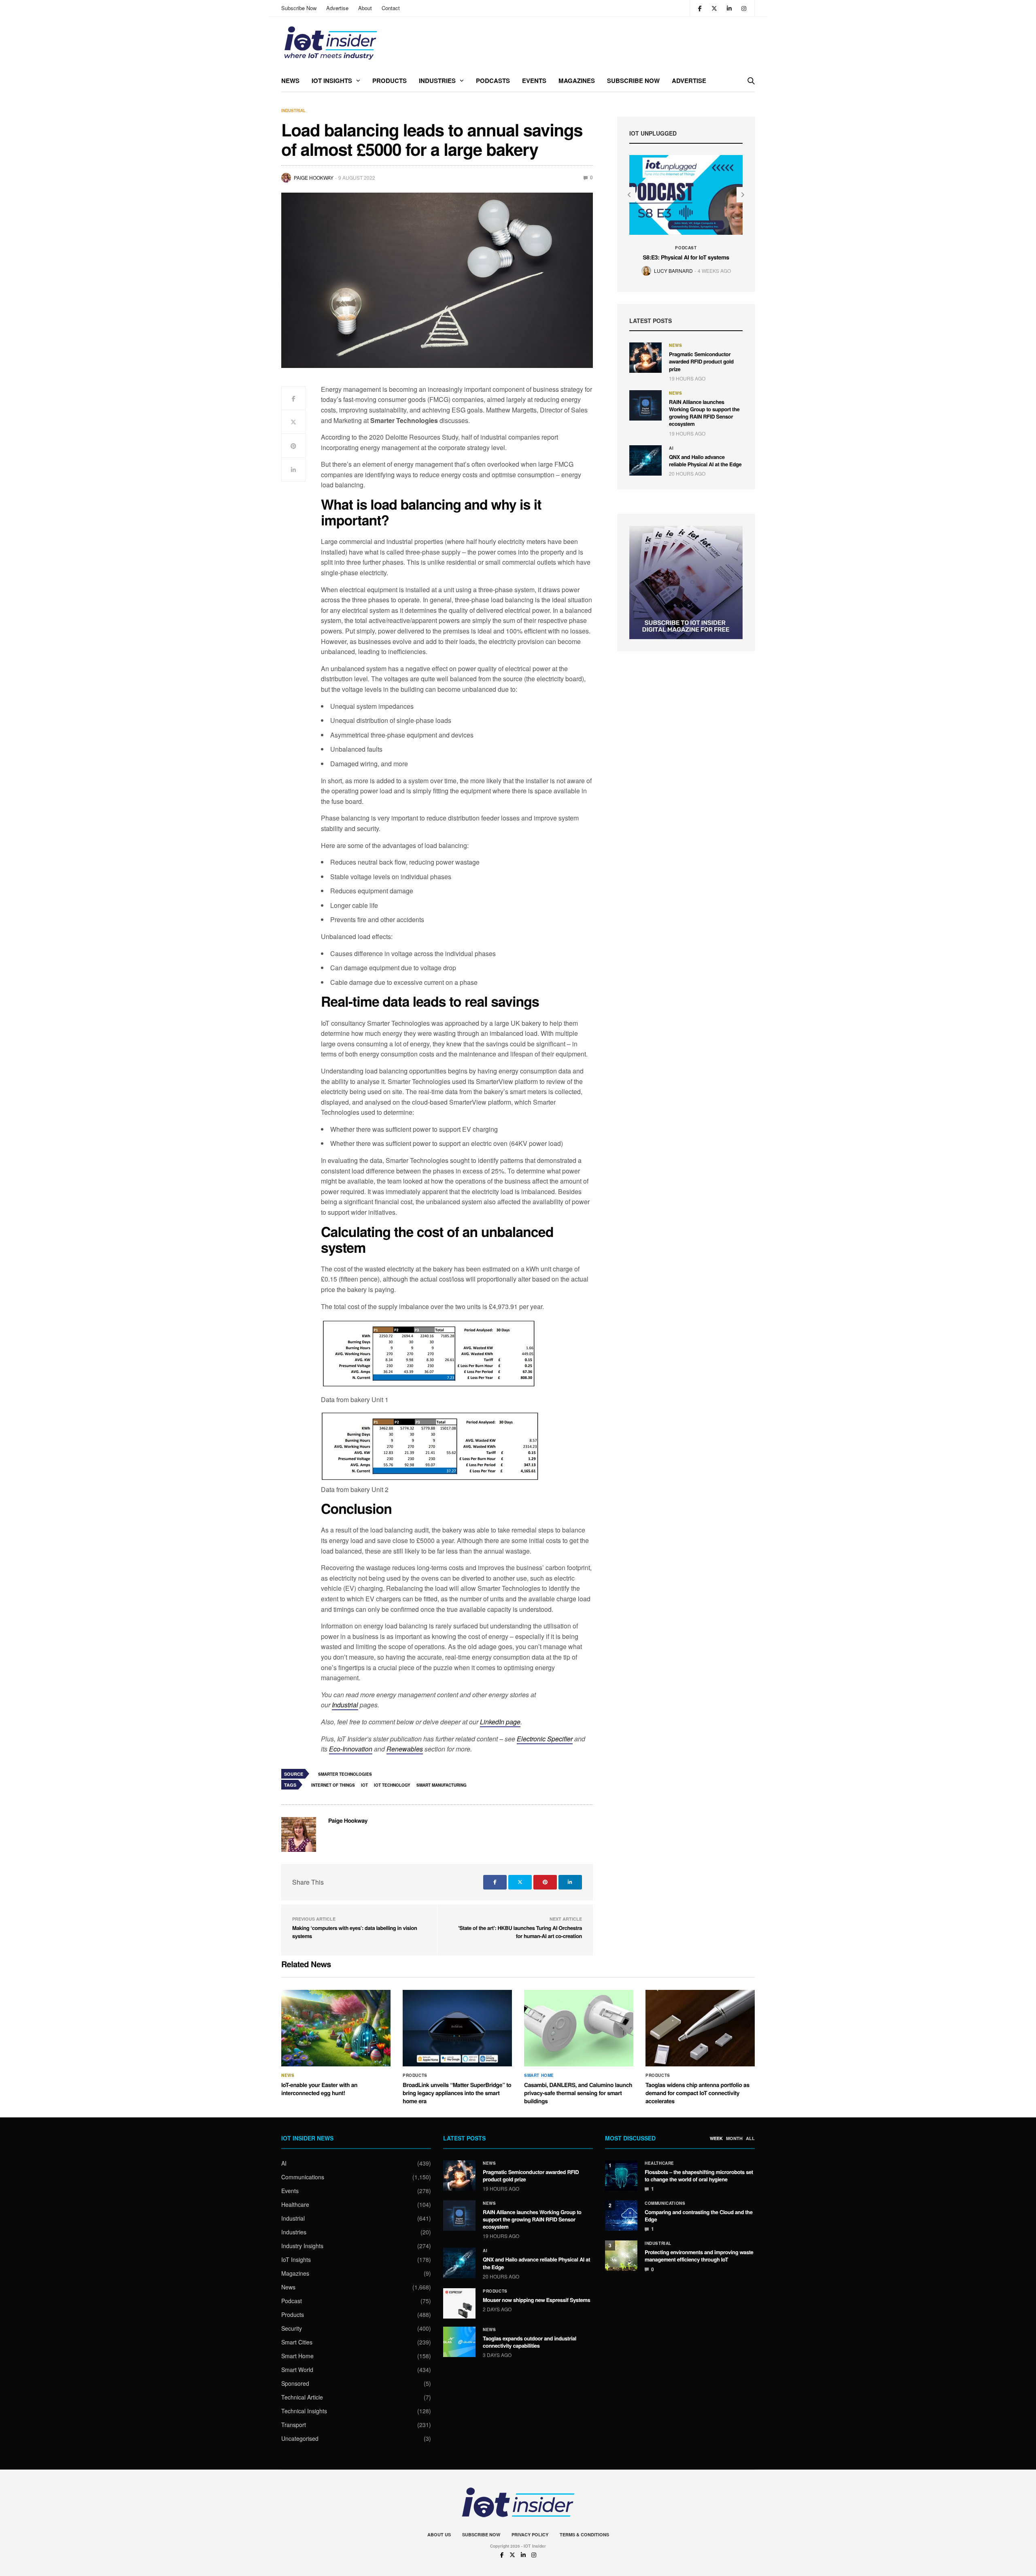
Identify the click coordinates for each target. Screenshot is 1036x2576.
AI (671, 448)
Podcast (686, 248)
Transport (294, 2425)
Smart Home (539, 2075)
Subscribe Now (299, 8)
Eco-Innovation (351, 1749)
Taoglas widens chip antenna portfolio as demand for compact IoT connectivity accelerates (697, 2093)
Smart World (297, 2370)
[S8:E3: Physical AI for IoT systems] (686, 195)
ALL (750, 2138)
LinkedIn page (500, 1722)
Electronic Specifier (545, 1739)
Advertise (337, 8)
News (290, 81)
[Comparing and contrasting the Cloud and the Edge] (621, 2216)
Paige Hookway (314, 177)
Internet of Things (333, 1785)
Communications (303, 2177)
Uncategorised (300, 2438)
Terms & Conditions (584, 2535)
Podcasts (493, 81)
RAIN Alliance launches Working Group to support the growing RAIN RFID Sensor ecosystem (704, 413)
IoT (364, 1785)
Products (390, 81)
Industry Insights (302, 2246)
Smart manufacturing (442, 1785)
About (365, 8)
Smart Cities (297, 2342)
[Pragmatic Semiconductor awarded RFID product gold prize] (645, 358)
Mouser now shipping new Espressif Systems (536, 2300)
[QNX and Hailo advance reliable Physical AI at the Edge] (645, 460)
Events (534, 81)
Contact (391, 8)
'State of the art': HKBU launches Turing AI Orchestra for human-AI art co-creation (520, 1932)
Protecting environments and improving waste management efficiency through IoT (699, 2256)
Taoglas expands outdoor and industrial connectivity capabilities (530, 2342)
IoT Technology (392, 1785)
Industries (437, 81)
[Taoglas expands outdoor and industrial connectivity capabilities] (459, 2342)
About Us (439, 2535)
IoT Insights (332, 81)
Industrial (293, 111)
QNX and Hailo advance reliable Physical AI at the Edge (705, 460)
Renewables (405, 1749)
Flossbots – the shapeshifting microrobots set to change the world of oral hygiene (699, 2175)
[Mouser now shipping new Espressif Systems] (459, 2303)
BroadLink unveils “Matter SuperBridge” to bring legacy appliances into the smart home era (457, 2093)
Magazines (577, 81)
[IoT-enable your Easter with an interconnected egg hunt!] (336, 2028)
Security (292, 2328)
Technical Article (302, 2397)
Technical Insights (304, 2411)
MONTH (734, 2138)
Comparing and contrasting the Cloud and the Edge (699, 2216)
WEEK (716, 2138)
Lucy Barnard (673, 271)
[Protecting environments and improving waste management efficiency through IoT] (621, 2256)
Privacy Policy (530, 2535)
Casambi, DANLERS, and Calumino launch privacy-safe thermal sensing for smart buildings (578, 2093)
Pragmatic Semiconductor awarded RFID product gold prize (701, 361)
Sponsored (295, 2383)
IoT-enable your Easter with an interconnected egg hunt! (319, 2089)
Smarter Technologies (345, 1774)
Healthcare (295, 2204)
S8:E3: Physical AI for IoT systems (686, 257)
